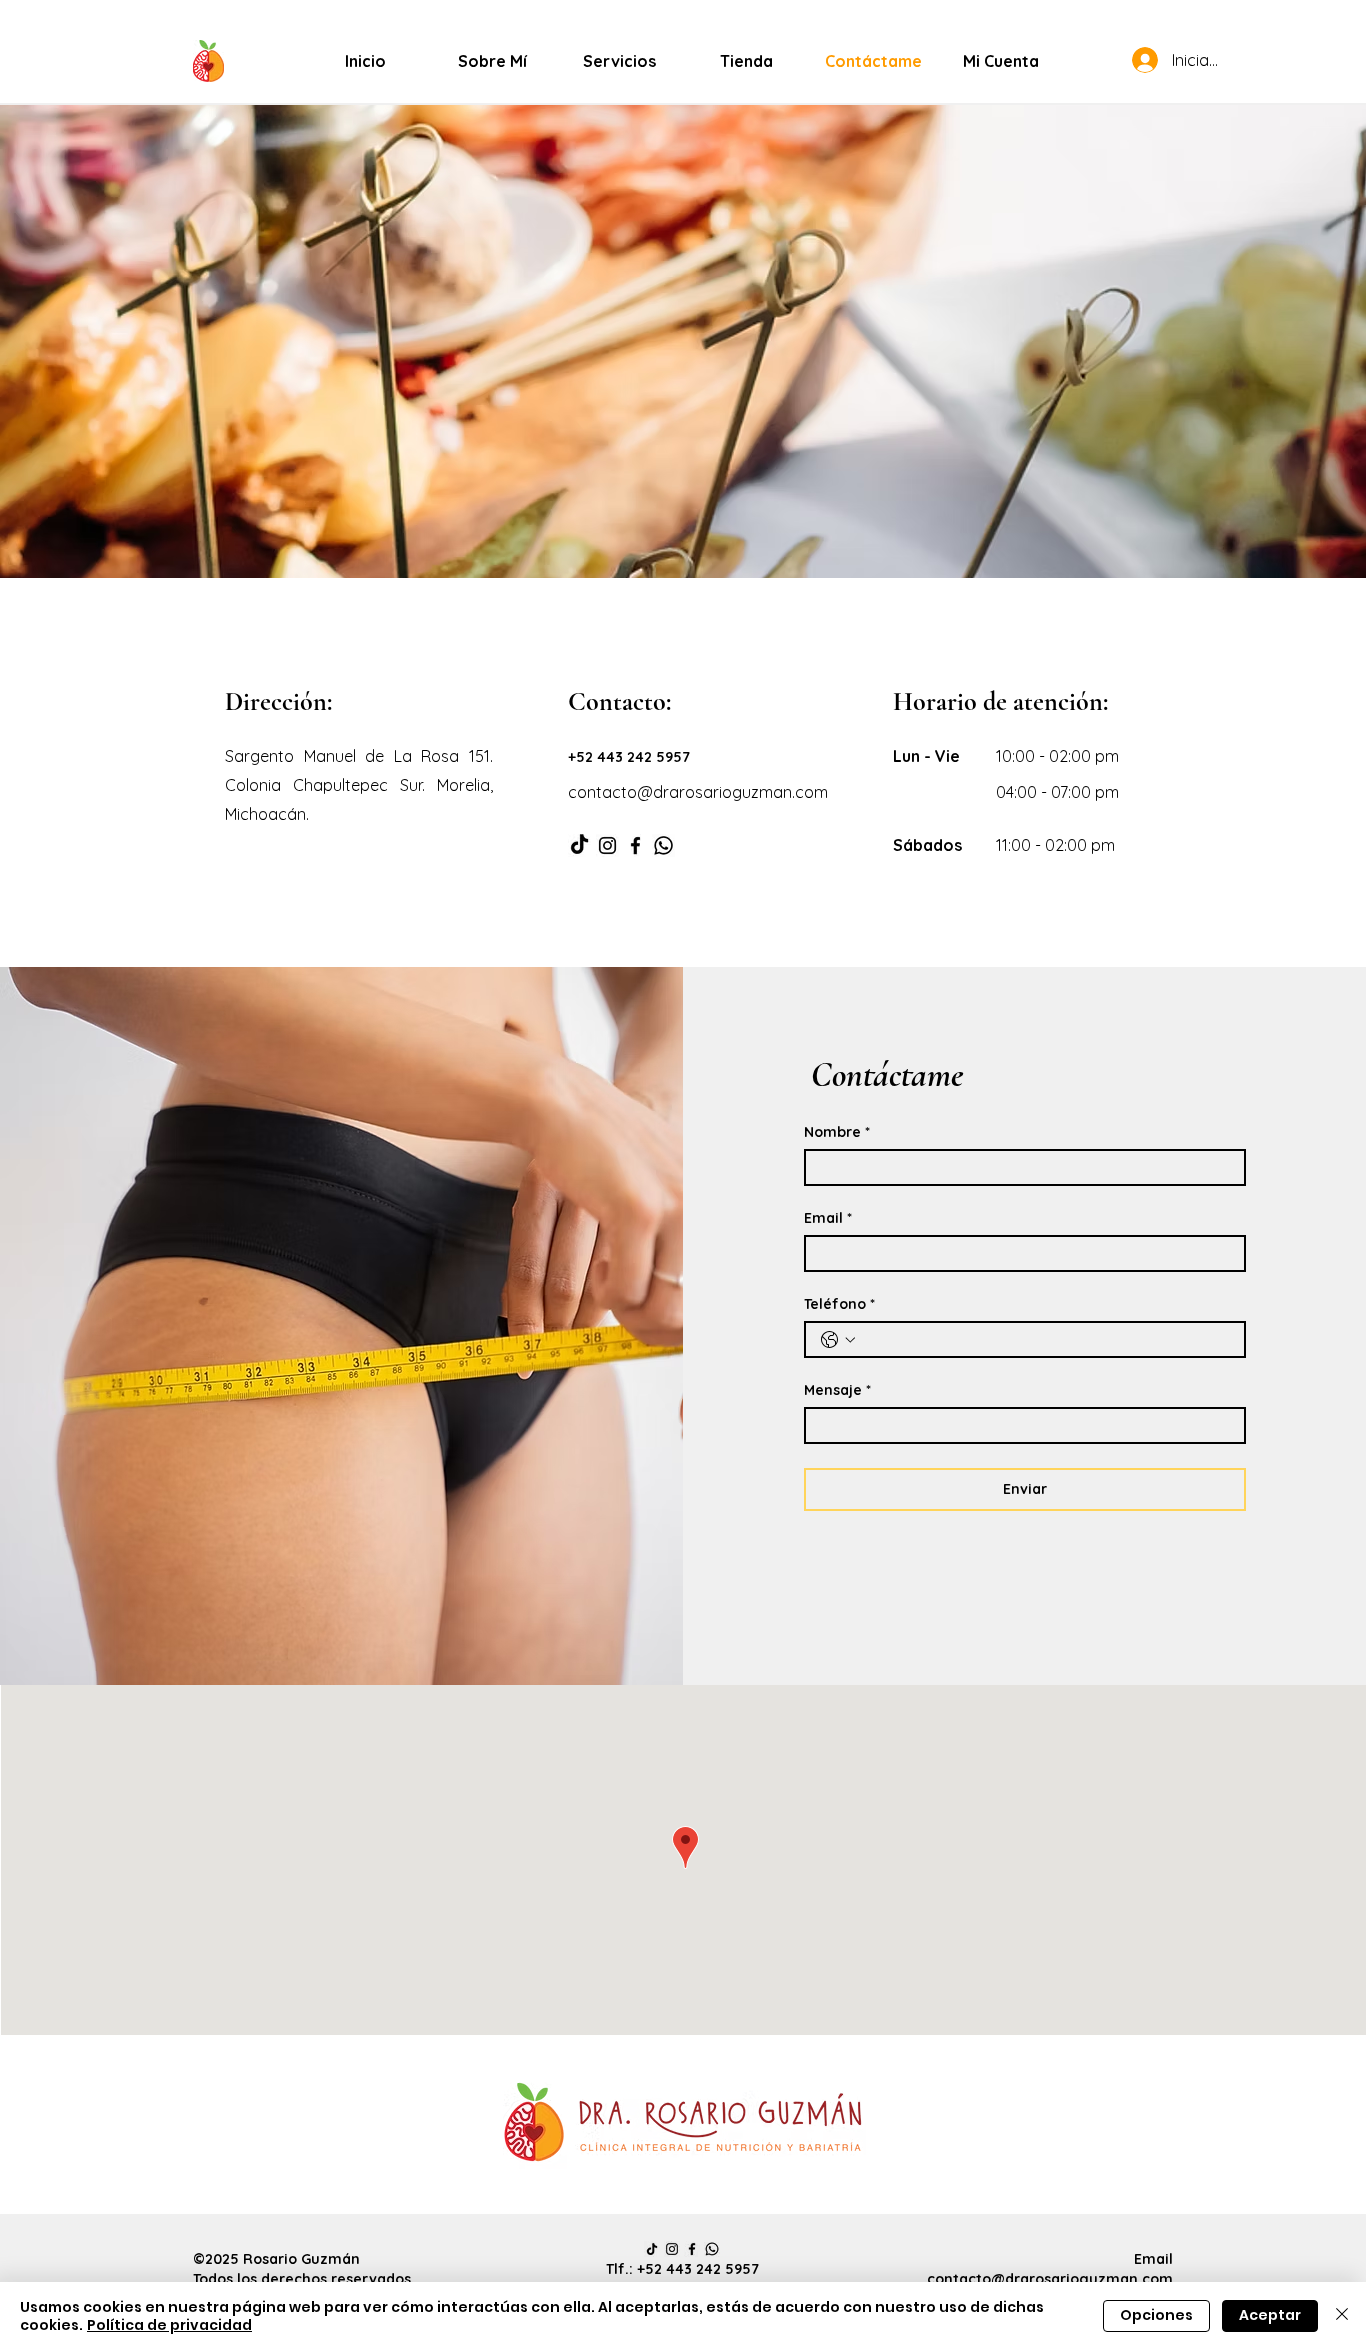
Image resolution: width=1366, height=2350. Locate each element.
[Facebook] (635, 845)
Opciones (1156, 2315)
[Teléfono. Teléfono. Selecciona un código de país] (838, 1340)
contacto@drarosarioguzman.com (1050, 2279)
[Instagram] (607, 845)
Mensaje (837, 1390)
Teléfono (839, 1304)
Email (828, 1218)
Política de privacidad (169, 2325)
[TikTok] (579, 845)
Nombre (837, 1132)
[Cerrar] (1342, 2316)
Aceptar (1270, 2315)
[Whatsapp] (663, 845)
